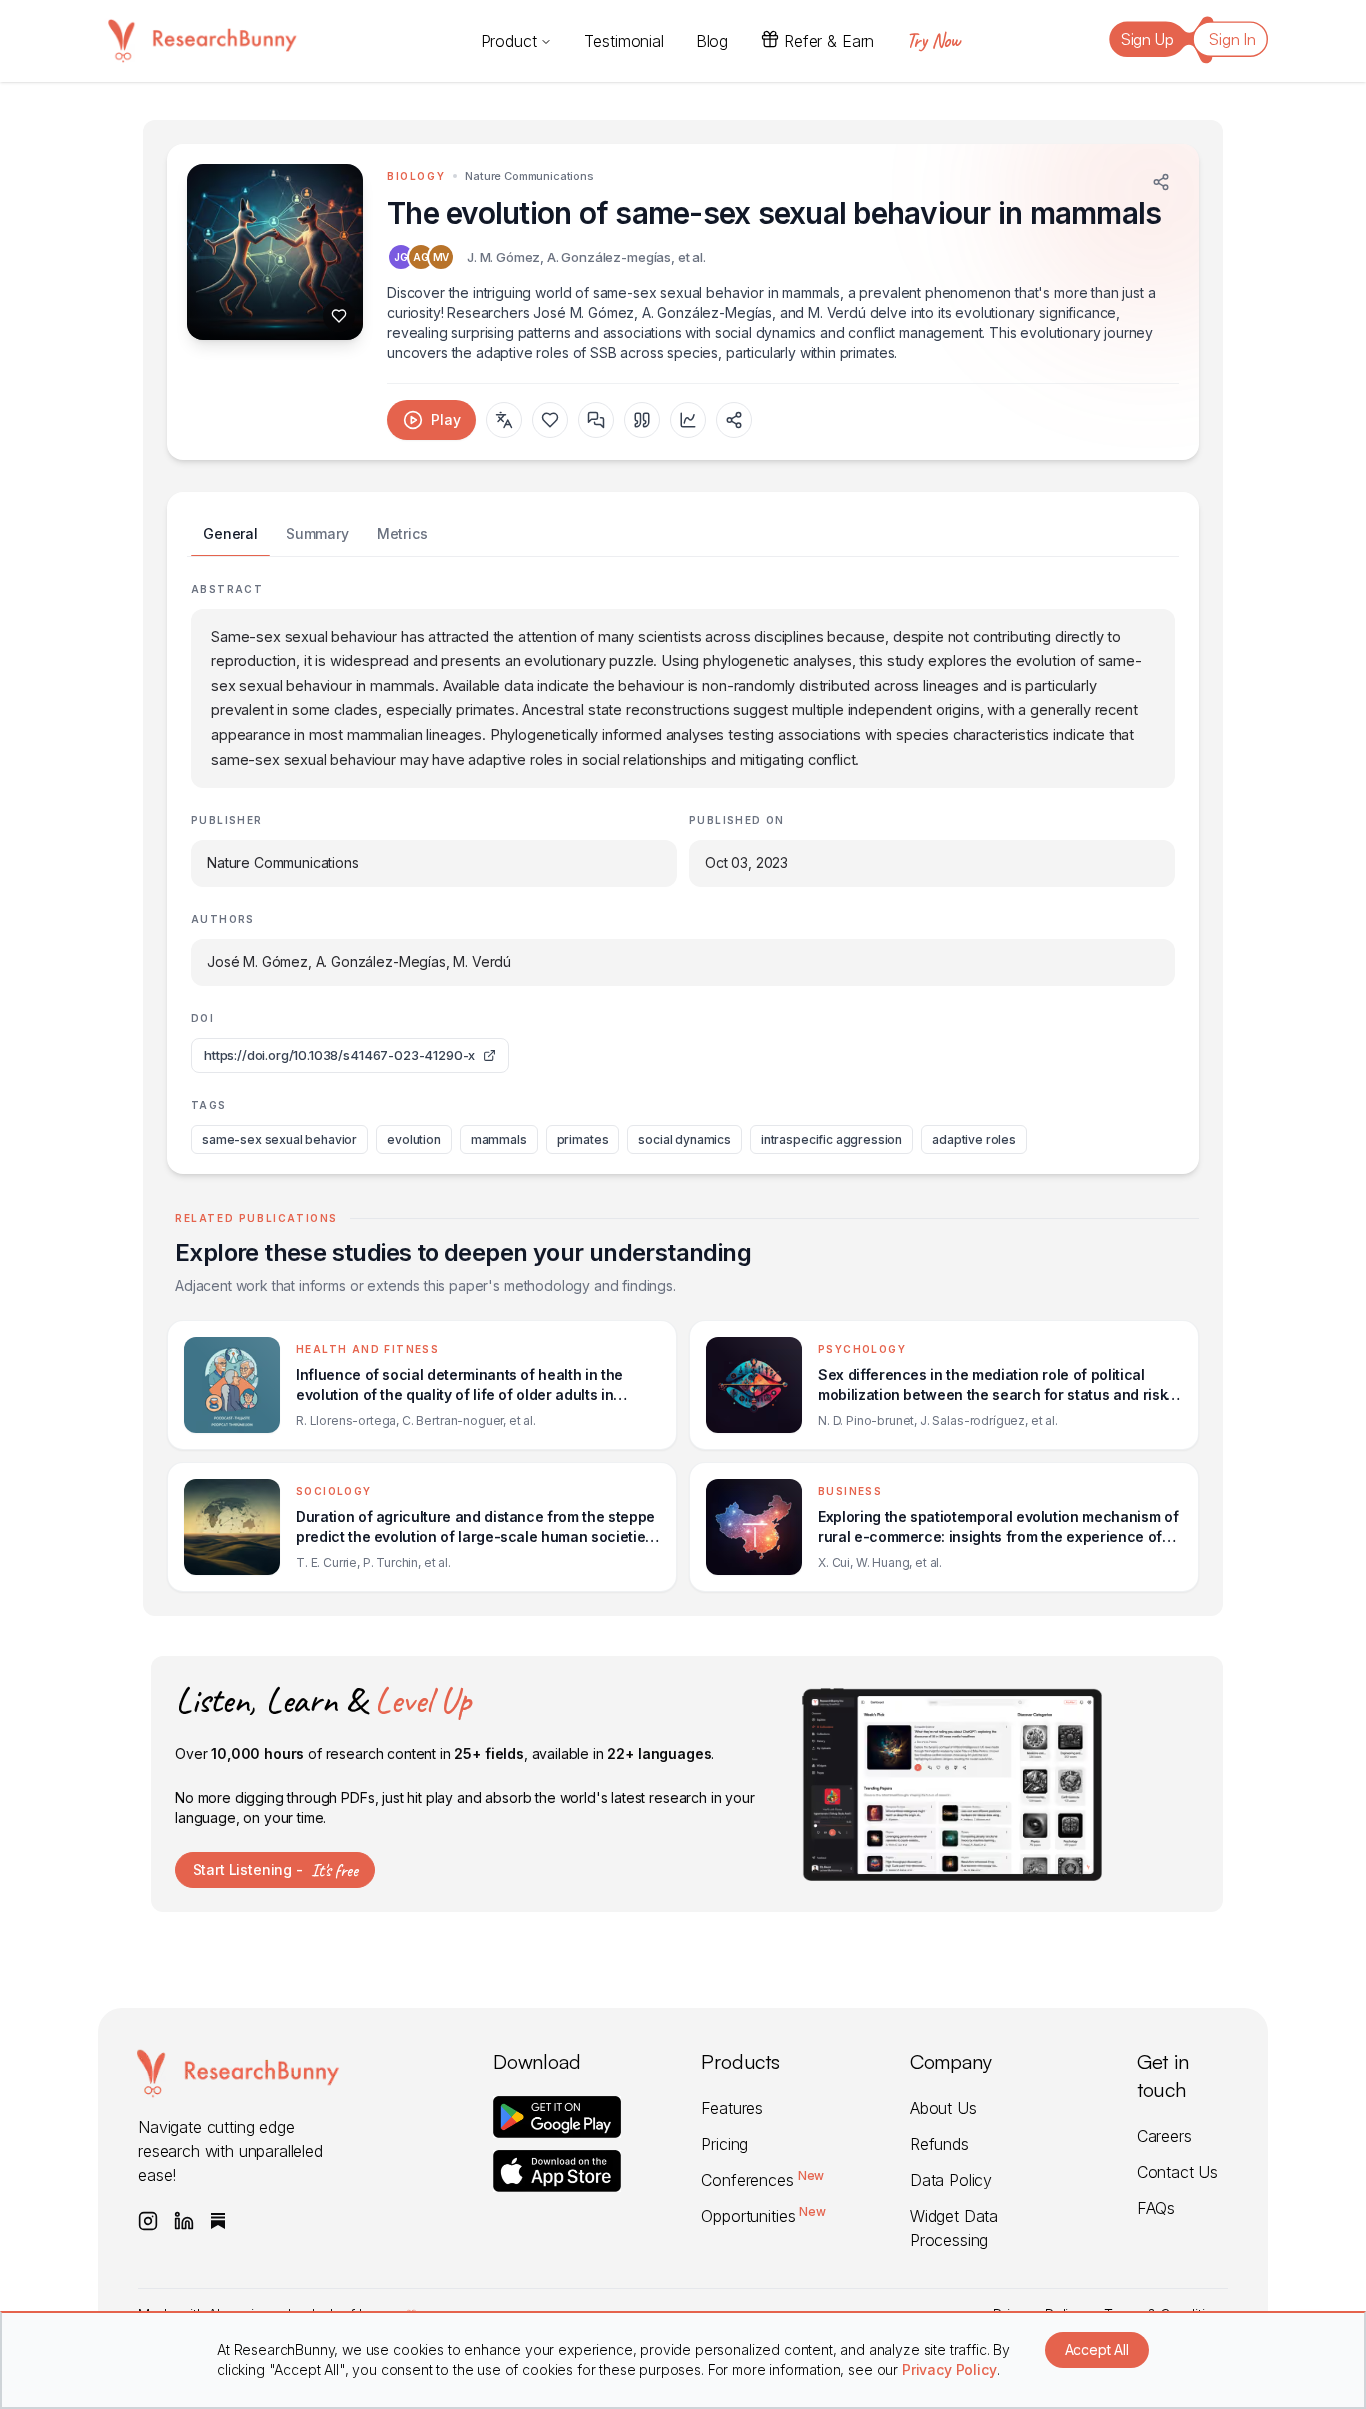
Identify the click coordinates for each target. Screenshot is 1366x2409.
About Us (943, 2108)
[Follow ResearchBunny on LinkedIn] (184, 2221)
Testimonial (623, 41)
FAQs (1156, 2208)
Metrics (402, 533)
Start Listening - (275, 1870)
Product (509, 41)
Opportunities (763, 2216)
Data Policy (951, 2180)
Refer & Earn (829, 41)
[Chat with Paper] (596, 420)
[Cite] (642, 420)
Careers (1164, 2136)
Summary (317, 533)
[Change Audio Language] (504, 420)
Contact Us (1177, 2172)
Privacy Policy (949, 2369)
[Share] (1161, 182)
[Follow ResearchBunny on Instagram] (148, 2221)
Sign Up (1147, 39)
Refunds (939, 2144)
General (230, 533)
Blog (712, 41)
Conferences (762, 2180)
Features (732, 2108)
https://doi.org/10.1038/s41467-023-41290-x (339, 1055)
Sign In (1232, 39)
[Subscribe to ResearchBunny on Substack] (218, 2221)
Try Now (933, 40)
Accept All (1097, 2349)
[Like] (339, 316)
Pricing (724, 2144)
